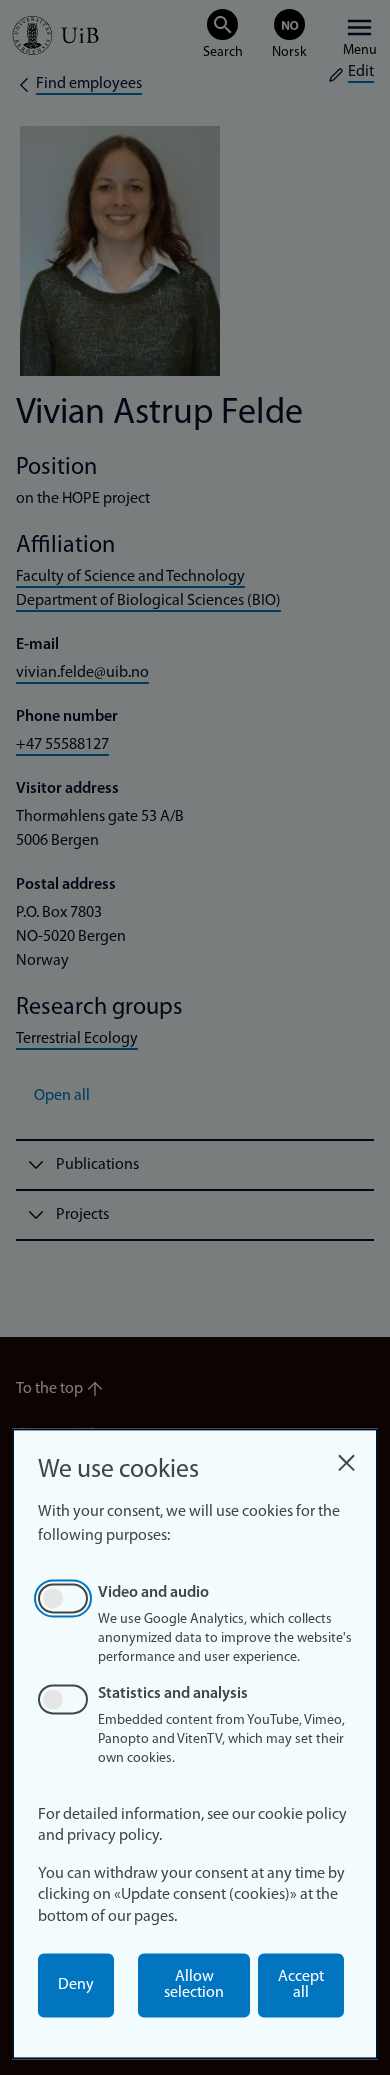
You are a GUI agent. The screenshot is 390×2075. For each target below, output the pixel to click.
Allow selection (194, 1985)
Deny (76, 1985)
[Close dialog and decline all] (346, 1457)
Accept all (301, 1985)
